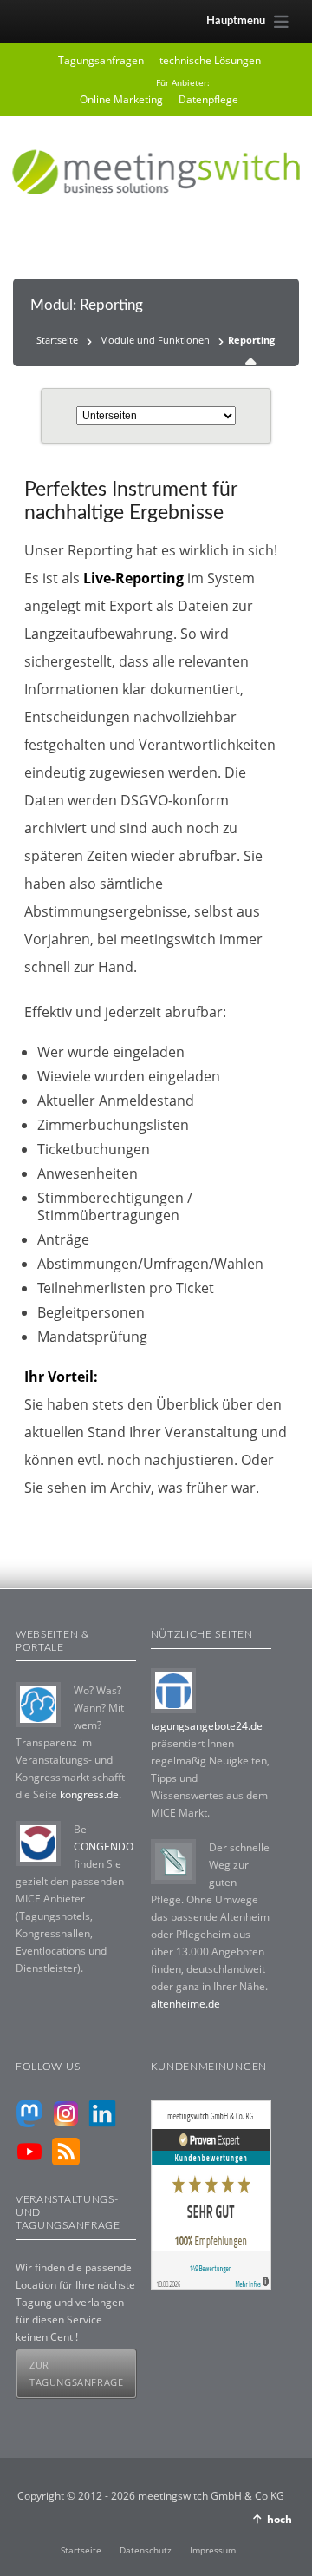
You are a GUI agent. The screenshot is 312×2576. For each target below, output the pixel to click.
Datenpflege (208, 99)
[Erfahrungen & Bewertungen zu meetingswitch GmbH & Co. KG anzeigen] (211, 2287)
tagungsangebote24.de (207, 1726)
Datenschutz (146, 2550)
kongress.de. (91, 1794)
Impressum (213, 2550)
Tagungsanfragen (101, 60)
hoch (279, 2519)
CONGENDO (104, 1847)
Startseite (57, 340)
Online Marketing (121, 99)
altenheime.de (185, 2004)
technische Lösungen (210, 60)
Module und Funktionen (155, 340)
